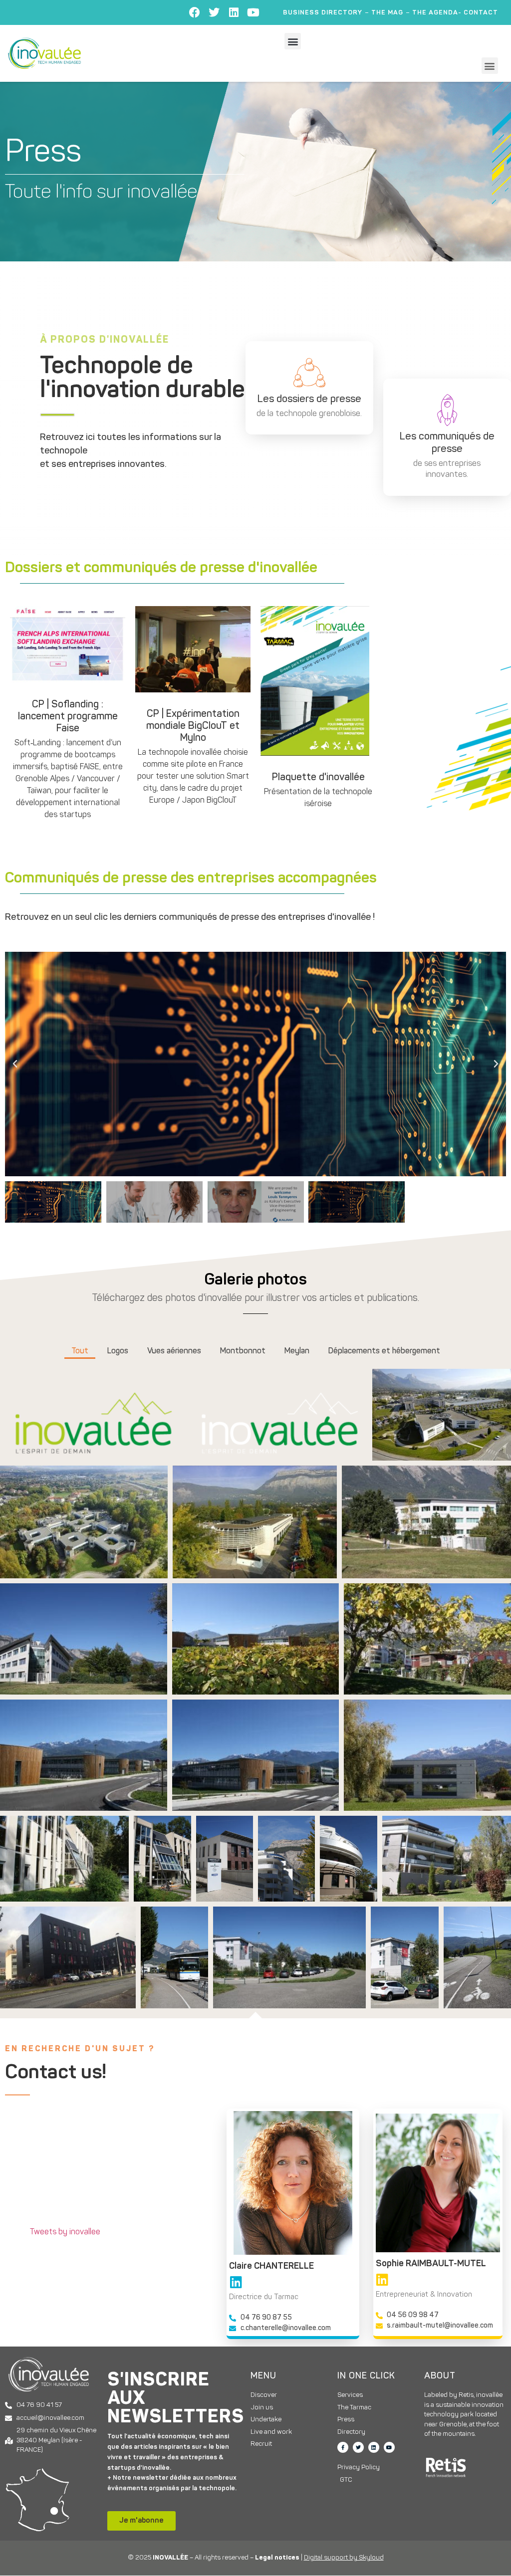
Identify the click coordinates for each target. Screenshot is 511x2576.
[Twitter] (214, 12)
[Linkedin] (234, 12)
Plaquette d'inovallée (318, 778)
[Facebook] (195, 12)
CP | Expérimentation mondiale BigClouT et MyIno (193, 726)
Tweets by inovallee (65, 2232)
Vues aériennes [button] (174, 1351)
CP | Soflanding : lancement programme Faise (68, 717)
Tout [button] (80, 1351)
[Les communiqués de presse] (447, 410)
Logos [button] (118, 1351)
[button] (293, 41)
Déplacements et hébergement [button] (384, 1351)
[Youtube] (253, 12)
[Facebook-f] (343, 2447)
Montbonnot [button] (243, 1351)
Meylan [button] (297, 1351)
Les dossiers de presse (309, 399)
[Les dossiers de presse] (309, 373)
